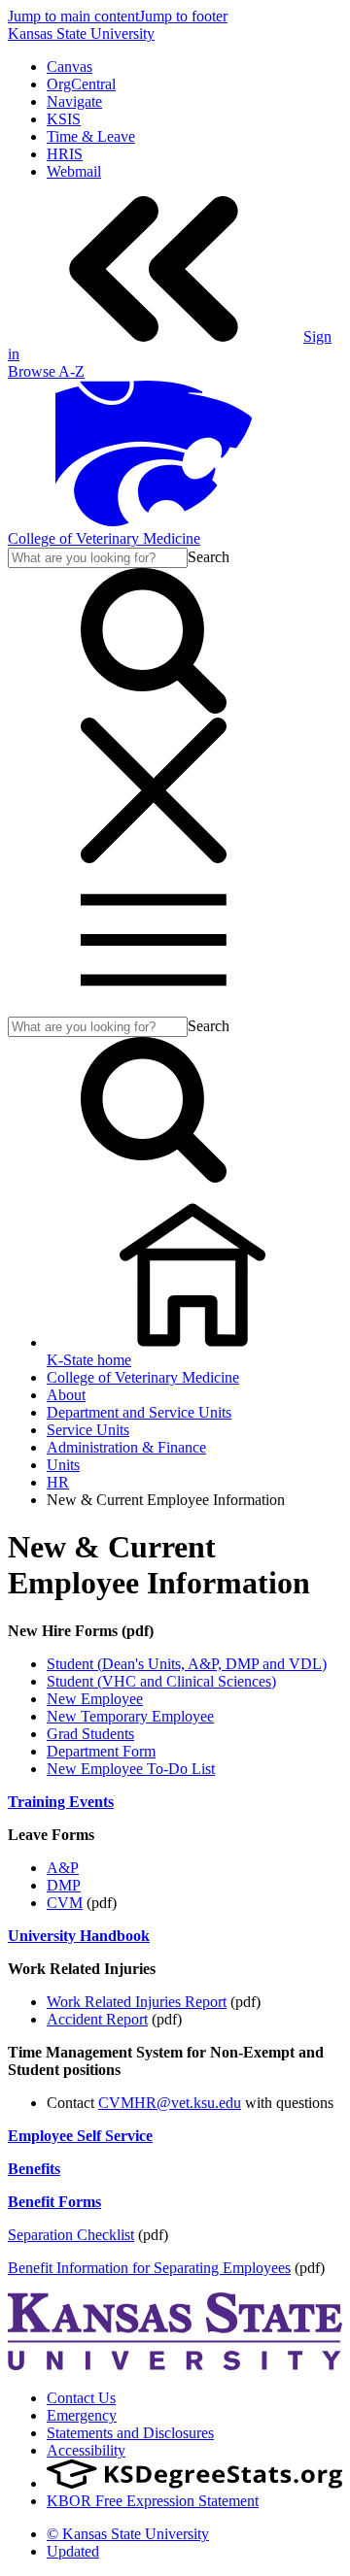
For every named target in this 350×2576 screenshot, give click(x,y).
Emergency (82, 2415)
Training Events (61, 1802)
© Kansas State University (128, 2534)
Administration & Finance (126, 1447)
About (66, 1395)
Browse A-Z (46, 371)
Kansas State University (81, 33)
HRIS (65, 154)
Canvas (70, 67)
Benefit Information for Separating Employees (149, 2268)
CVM (65, 1903)
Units (63, 1465)
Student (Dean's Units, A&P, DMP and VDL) (187, 1664)
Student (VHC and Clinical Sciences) (161, 1681)
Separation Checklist (71, 2235)
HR (58, 1482)
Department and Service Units (139, 1412)
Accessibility (86, 2450)
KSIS (64, 119)
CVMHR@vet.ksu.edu (170, 2103)
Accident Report (97, 2019)
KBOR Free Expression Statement (153, 2501)
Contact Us (81, 2398)
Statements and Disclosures (130, 2433)
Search (209, 557)
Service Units (88, 1430)
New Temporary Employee (130, 1716)
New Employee (95, 1699)
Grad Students (90, 1734)
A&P (63, 1868)
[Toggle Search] (154, 708)
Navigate (74, 101)
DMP (64, 1885)
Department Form (101, 1751)
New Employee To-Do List (131, 1769)
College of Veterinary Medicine (104, 538)
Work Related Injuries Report (137, 2002)
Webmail (74, 171)
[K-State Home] (154, 521)
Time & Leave (91, 136)
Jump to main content (73, 16)
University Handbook (79, 1936)
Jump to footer (183, 16)
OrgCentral (81, 84)
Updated (73, 2551)
